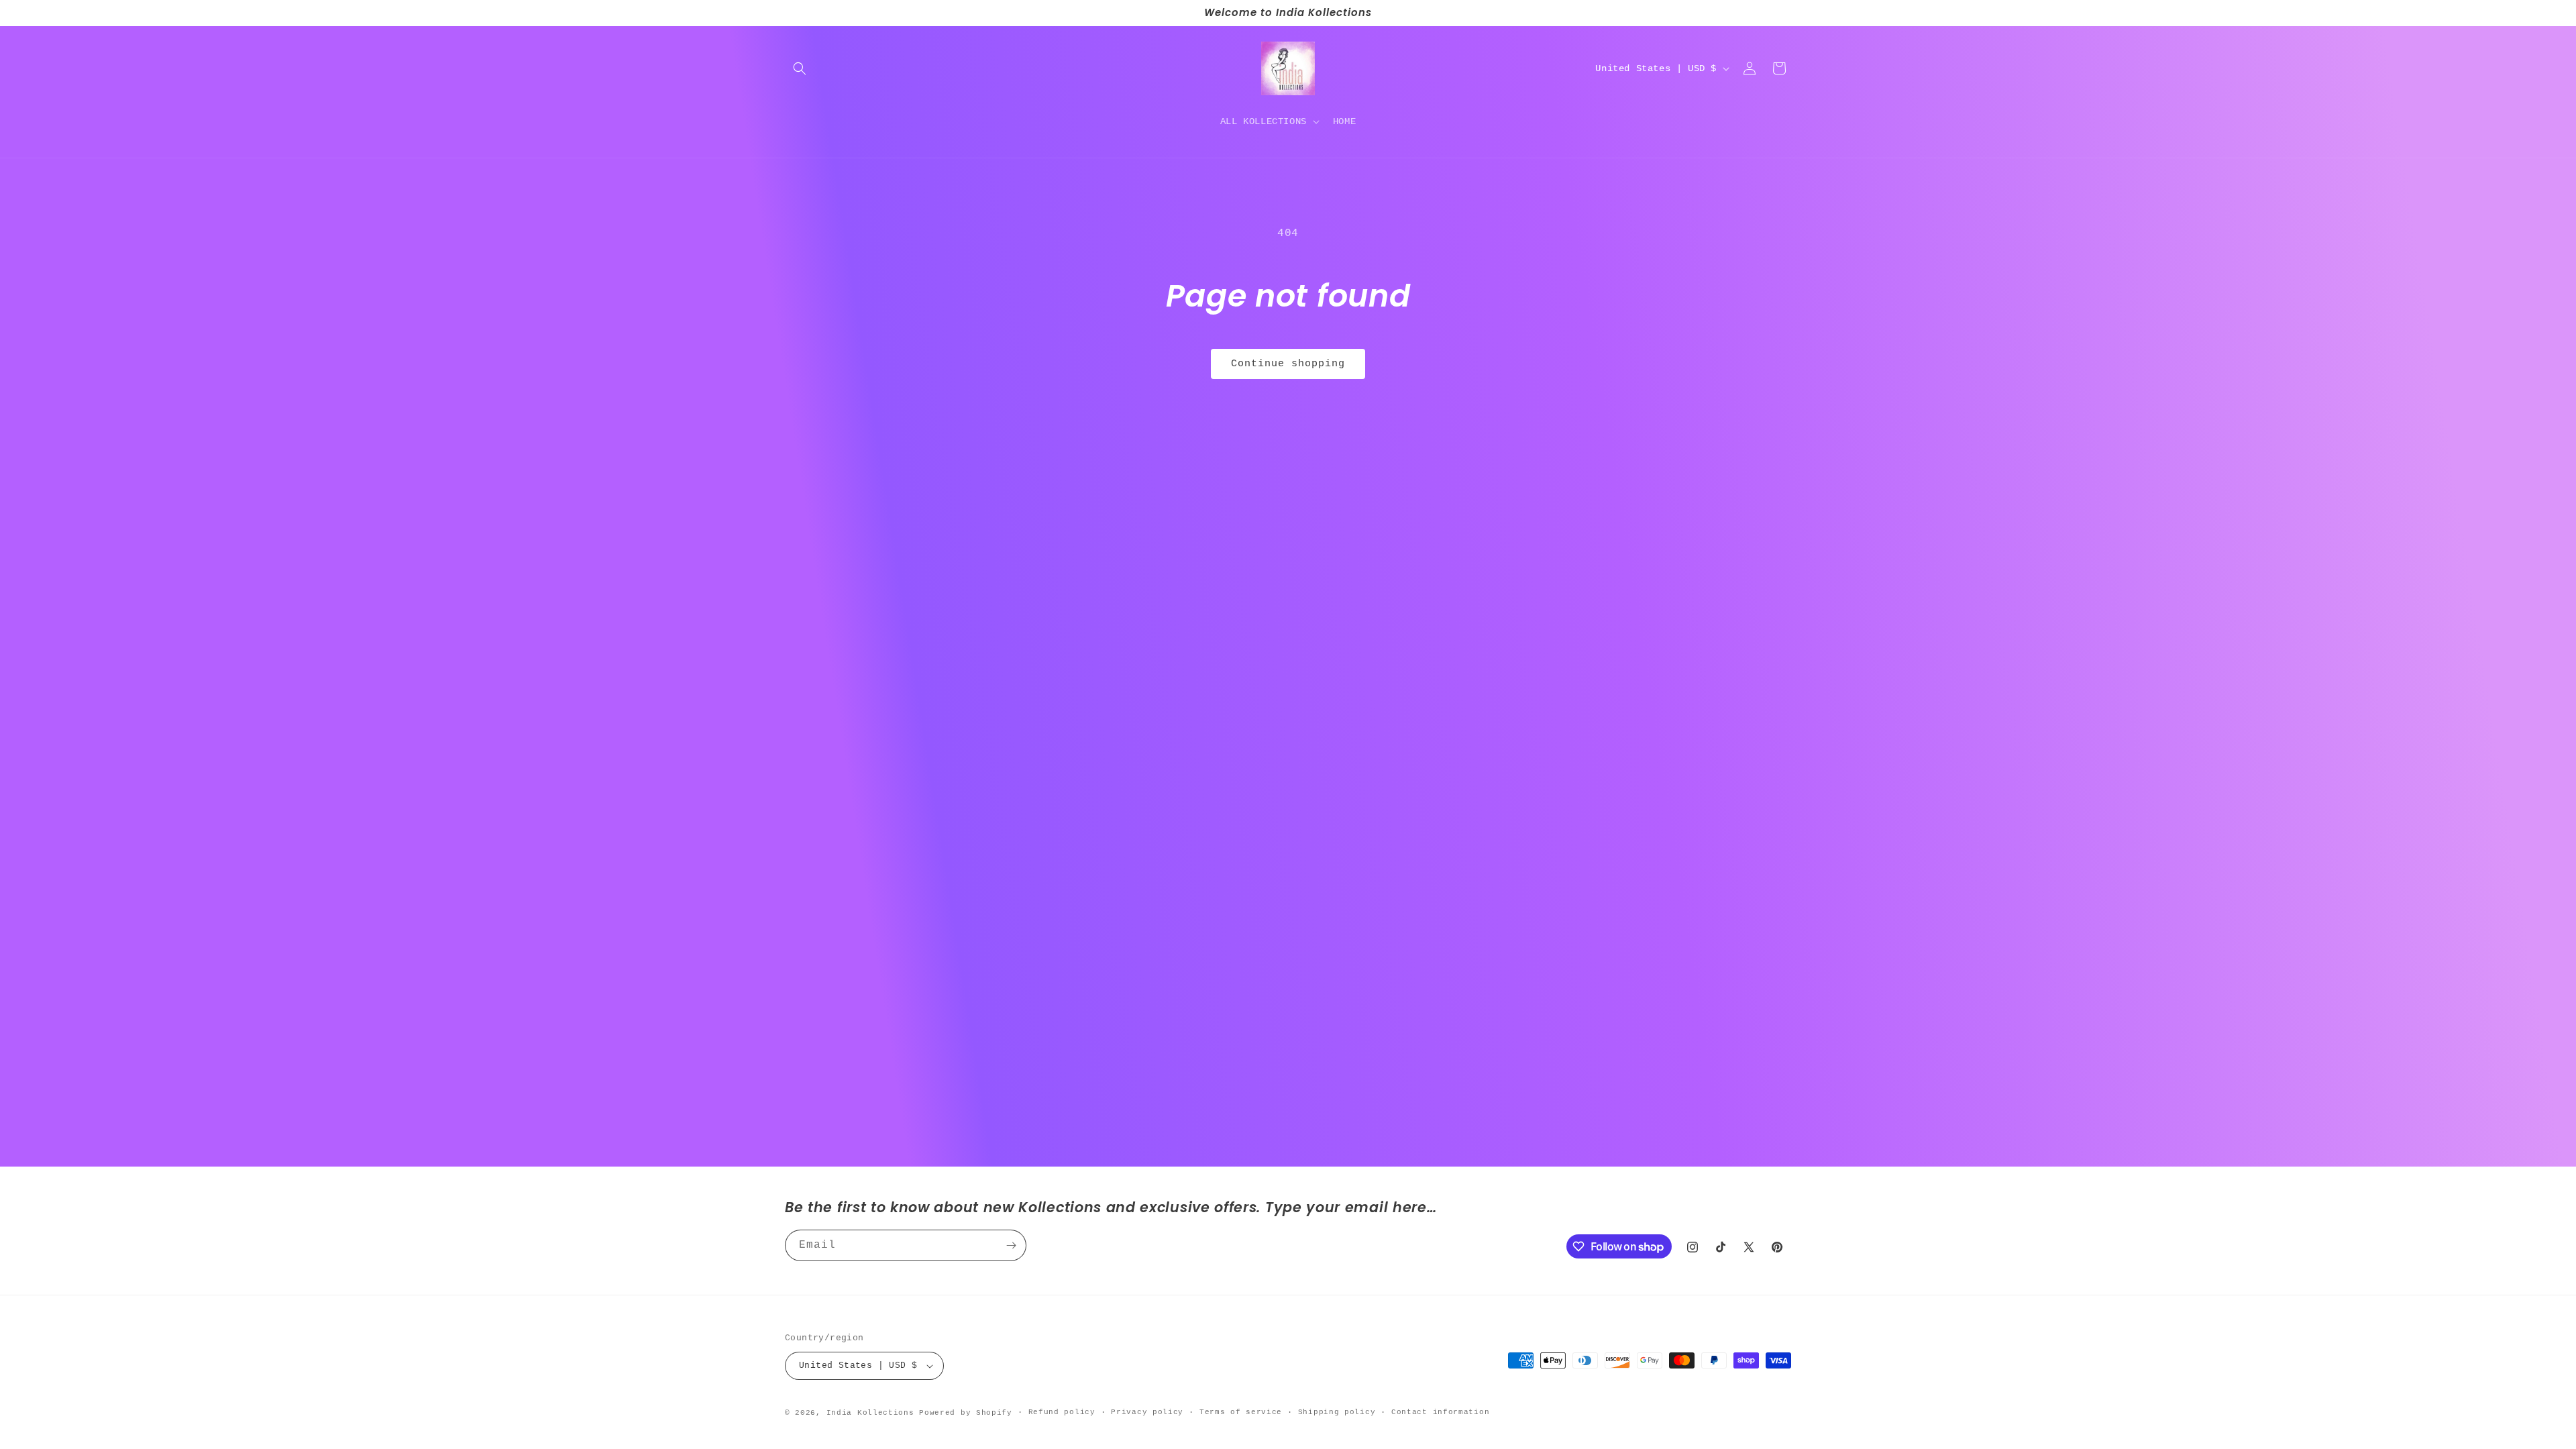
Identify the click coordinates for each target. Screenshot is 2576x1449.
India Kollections (870, 1413)
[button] (800, 68)
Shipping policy (1337, 1412)
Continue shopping (1288, 364)
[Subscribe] (1011, 1245)
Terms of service (1241, 1412)
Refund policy (1062, 1412)
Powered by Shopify (966, 1413)
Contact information (1440, 1412)
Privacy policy (1147, 1412)
